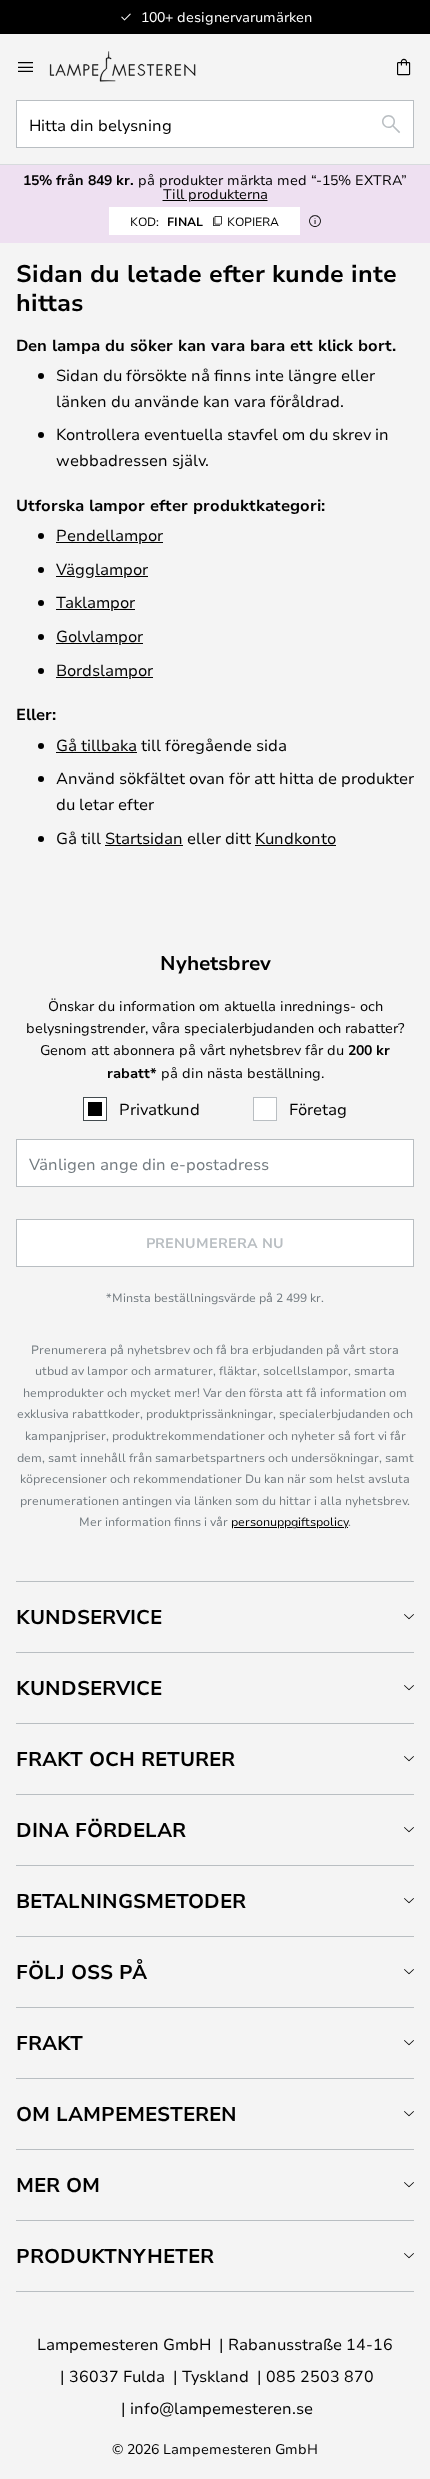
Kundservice (89, 1616)
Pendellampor (109, 534)
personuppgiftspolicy (289, 1521)
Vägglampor (102, 568)
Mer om (58, 2184)
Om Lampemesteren (126, 2113)
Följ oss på (81, 1971)
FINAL (204, 221)
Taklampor (95, 601)
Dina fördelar (101, 1829)
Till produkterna (215, 193)
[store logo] (134, 67)
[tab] (215, 1616)
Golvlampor (99, 635)
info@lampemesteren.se (221, 2407)
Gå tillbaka (96, 744)
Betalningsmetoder (131, 1900)
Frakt (49, 2042)
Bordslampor (104, 669)
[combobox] (215, 124)
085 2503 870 (320, 2375)
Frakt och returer (125, 1758)
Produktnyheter (115, 2255)
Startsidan (144, 837)
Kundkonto (295, 837)
